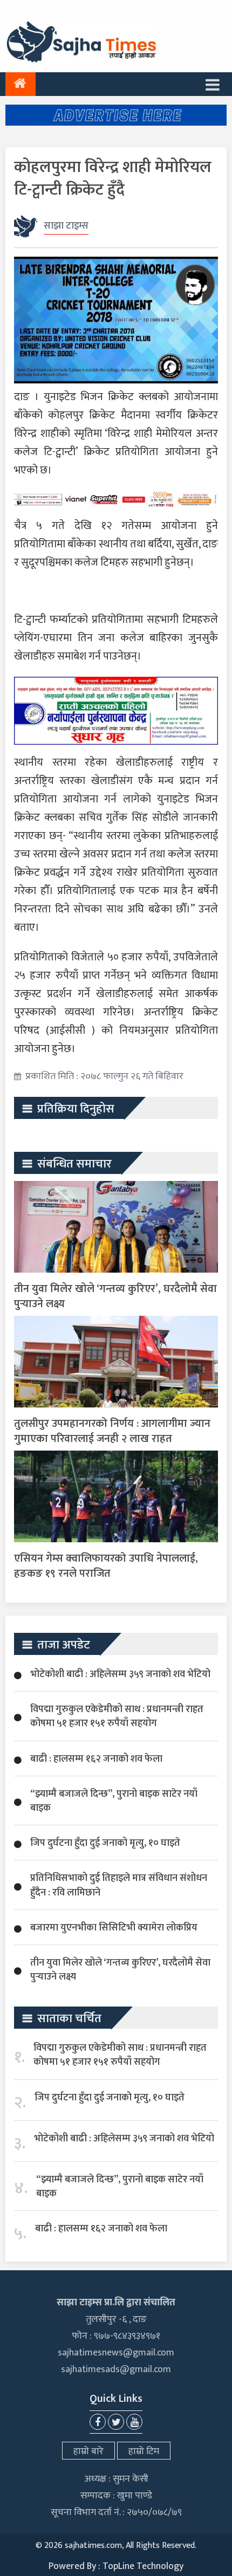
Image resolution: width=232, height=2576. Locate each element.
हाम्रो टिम (144, 2451)
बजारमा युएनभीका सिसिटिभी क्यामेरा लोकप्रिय (114, 1928)
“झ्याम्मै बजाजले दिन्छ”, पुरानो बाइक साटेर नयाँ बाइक (114, 1801)
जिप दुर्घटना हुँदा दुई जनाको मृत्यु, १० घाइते (105, 1843)
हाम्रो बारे (88, 2451)
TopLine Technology (143, 2566)
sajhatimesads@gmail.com (116, 2369)
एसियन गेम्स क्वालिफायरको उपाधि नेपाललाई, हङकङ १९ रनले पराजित (106, 1566)
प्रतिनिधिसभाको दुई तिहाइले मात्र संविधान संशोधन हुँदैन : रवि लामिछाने (119, 1885)
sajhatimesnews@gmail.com (116, 2353)
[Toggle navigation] (213, 84)
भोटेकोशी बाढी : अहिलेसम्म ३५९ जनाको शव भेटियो (120, 1674)
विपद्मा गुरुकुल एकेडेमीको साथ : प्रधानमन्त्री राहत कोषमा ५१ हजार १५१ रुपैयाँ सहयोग (117, 1716)
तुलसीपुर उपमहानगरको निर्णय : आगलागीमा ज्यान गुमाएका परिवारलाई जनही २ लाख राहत (112, 1431)
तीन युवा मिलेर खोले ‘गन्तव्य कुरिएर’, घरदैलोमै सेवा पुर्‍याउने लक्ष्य (115, 1296)
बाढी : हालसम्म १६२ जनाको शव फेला (96, 1759)
